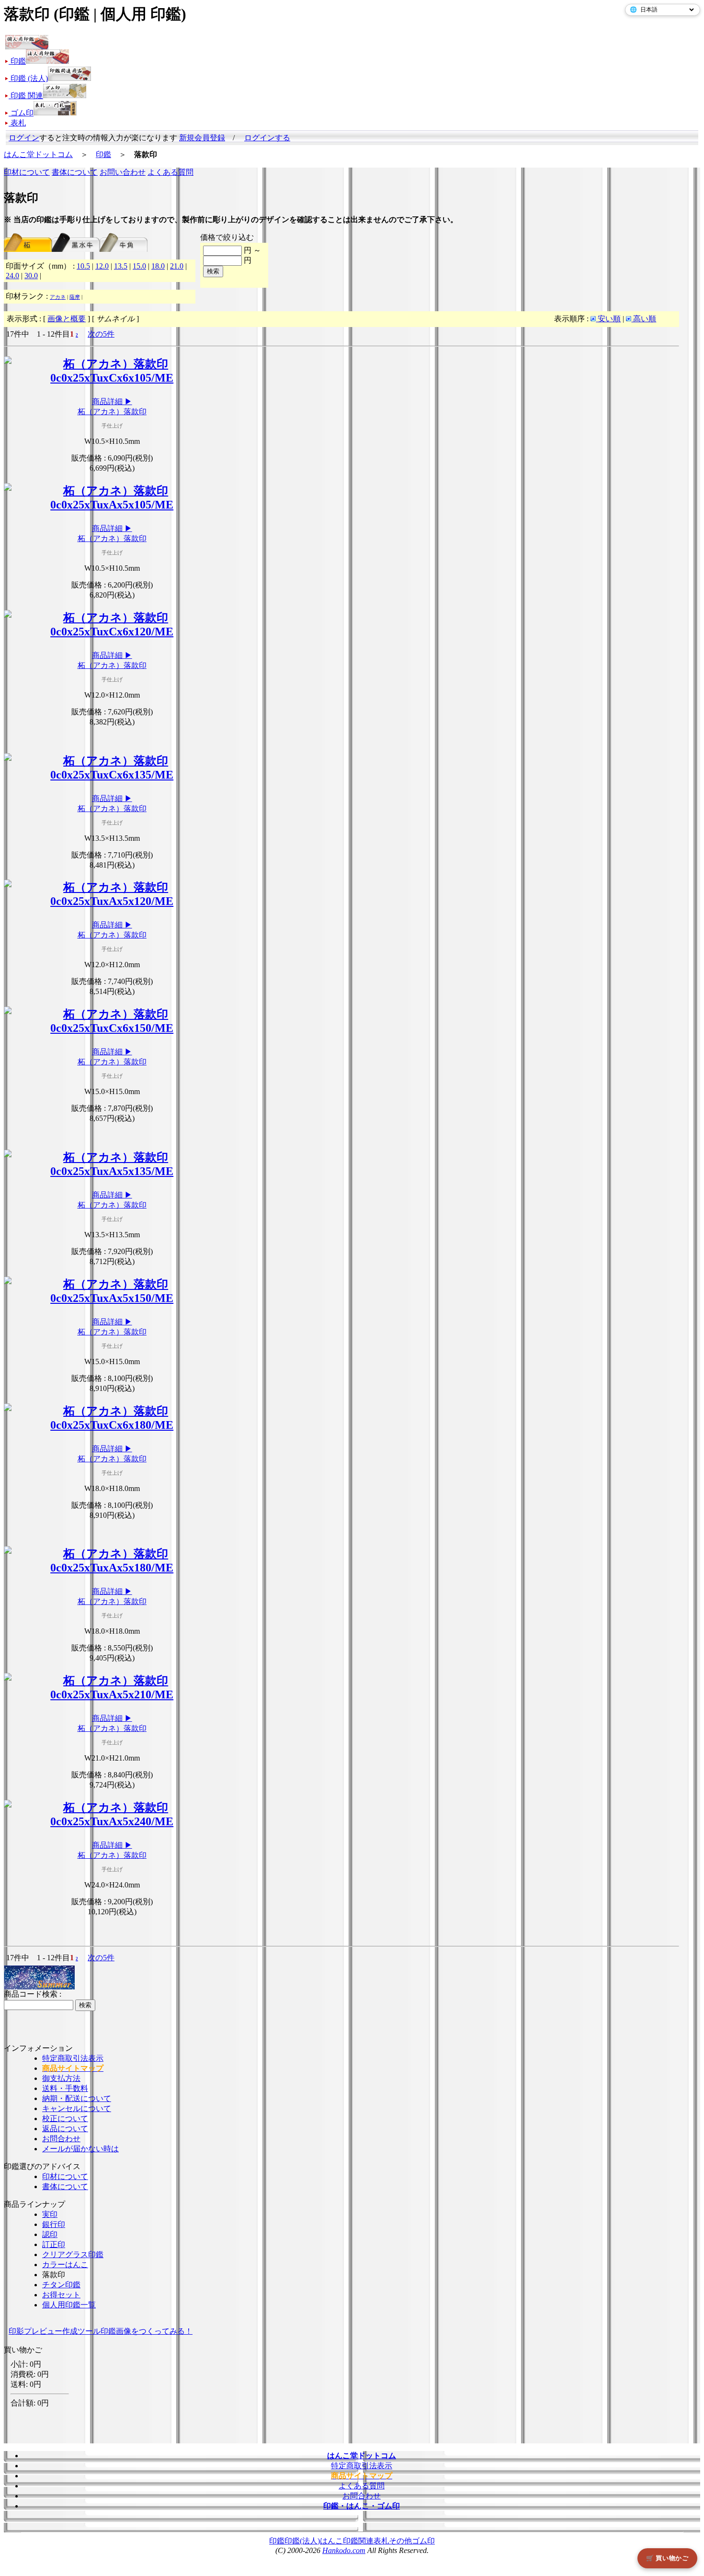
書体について (75, 172)
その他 (400, 2541)
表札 (381, 2541)
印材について (27, 172)
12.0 (102, 266)
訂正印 (54, 2244)
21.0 (177, 266)
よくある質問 (170, 172)
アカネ (58, 297)
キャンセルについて (77, 2108)
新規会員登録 (202, 138)
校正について (65, 2118)
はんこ (331, 2541)
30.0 (31, 276)
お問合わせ (61, 2139)
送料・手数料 (65, 2088)
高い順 (644, 319)
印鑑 (103, 154)
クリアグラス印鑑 (73, 2254)
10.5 (83, 266)
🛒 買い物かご (667, 2558)
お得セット (61, 2295)
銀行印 (54, 2224)
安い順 (608, 319)
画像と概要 (67, 319)
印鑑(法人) (302, 2541)
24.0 (12, 276)
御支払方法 (61, 2078)
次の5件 (101, 334)
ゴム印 (423, 2541)
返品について (65, 2129)
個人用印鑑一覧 (69, 2305)
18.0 (158, 266)
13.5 (121, 266)
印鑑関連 (358, 2541)
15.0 (139, 266)
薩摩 (75, 297)
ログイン (24, 138)
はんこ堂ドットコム (38, 154)
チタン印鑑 (61, 2285)
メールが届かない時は (80, 2149)
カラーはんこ (65, 2265)
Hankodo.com (344, 2550)
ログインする (267, 138)
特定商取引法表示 (73, 2058)
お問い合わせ (123, 172)
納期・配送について (77, 2098)
